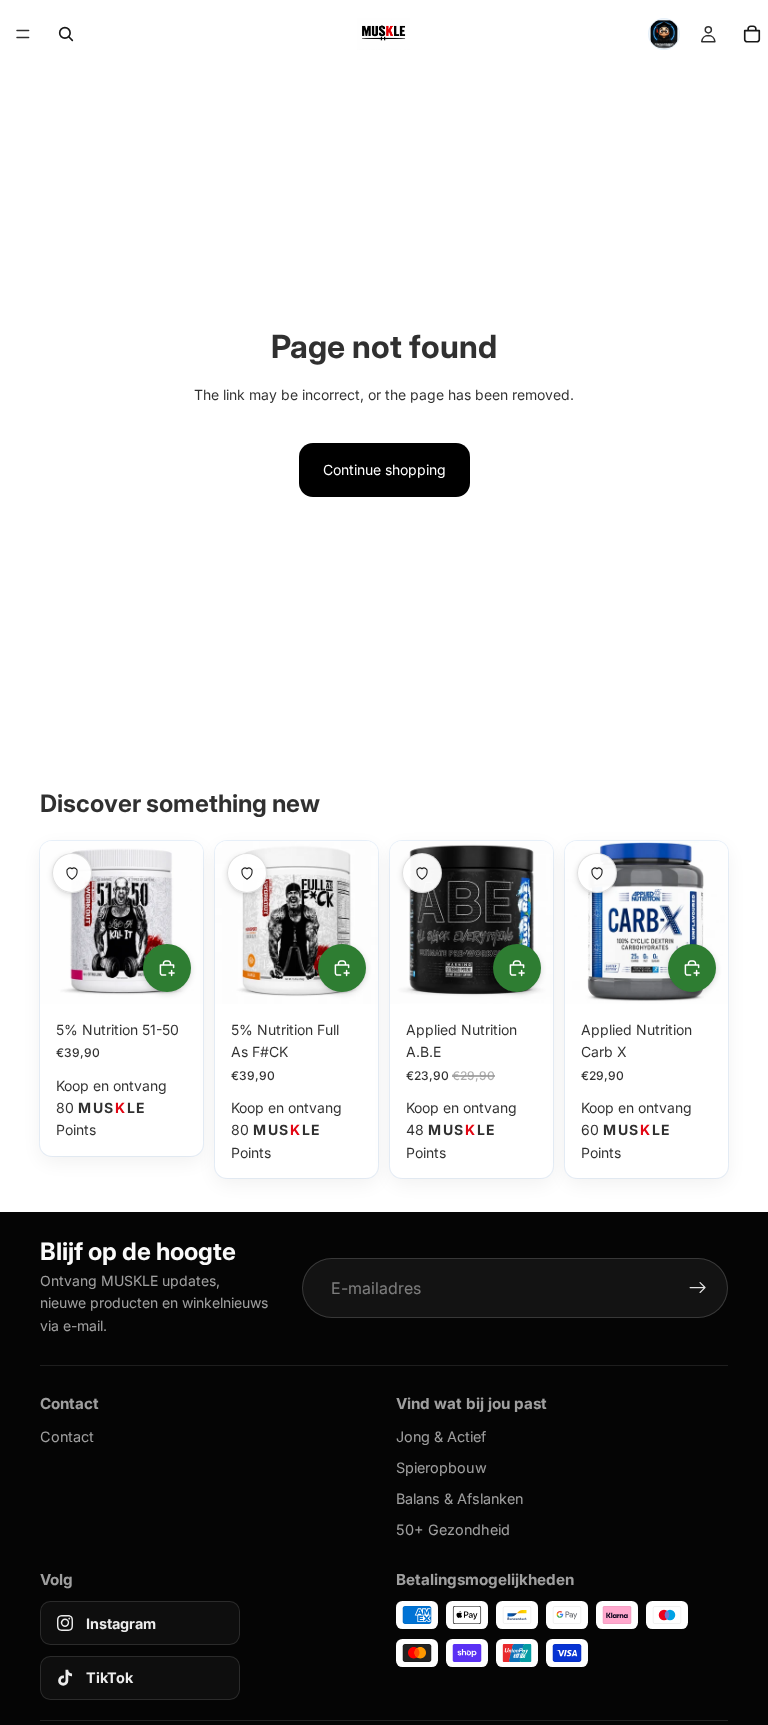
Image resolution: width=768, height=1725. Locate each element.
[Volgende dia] (181, 922)
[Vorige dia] (62, 922)
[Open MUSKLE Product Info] (664, 34)
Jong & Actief (441, 1436)
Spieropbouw (441, 1467)
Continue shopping (384, 469)
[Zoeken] (66, 34)
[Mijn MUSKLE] (708, 34)
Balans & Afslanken (459, 1498)
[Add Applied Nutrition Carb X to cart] (692, 968)
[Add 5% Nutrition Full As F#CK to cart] (342, 968)
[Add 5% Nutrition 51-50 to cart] (167, 968)
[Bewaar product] (72, 873)
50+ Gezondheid (453, 1529)
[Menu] (23, 34)
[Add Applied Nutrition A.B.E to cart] (517, 968)
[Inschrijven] (698, 1288)
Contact (67, 1436)
